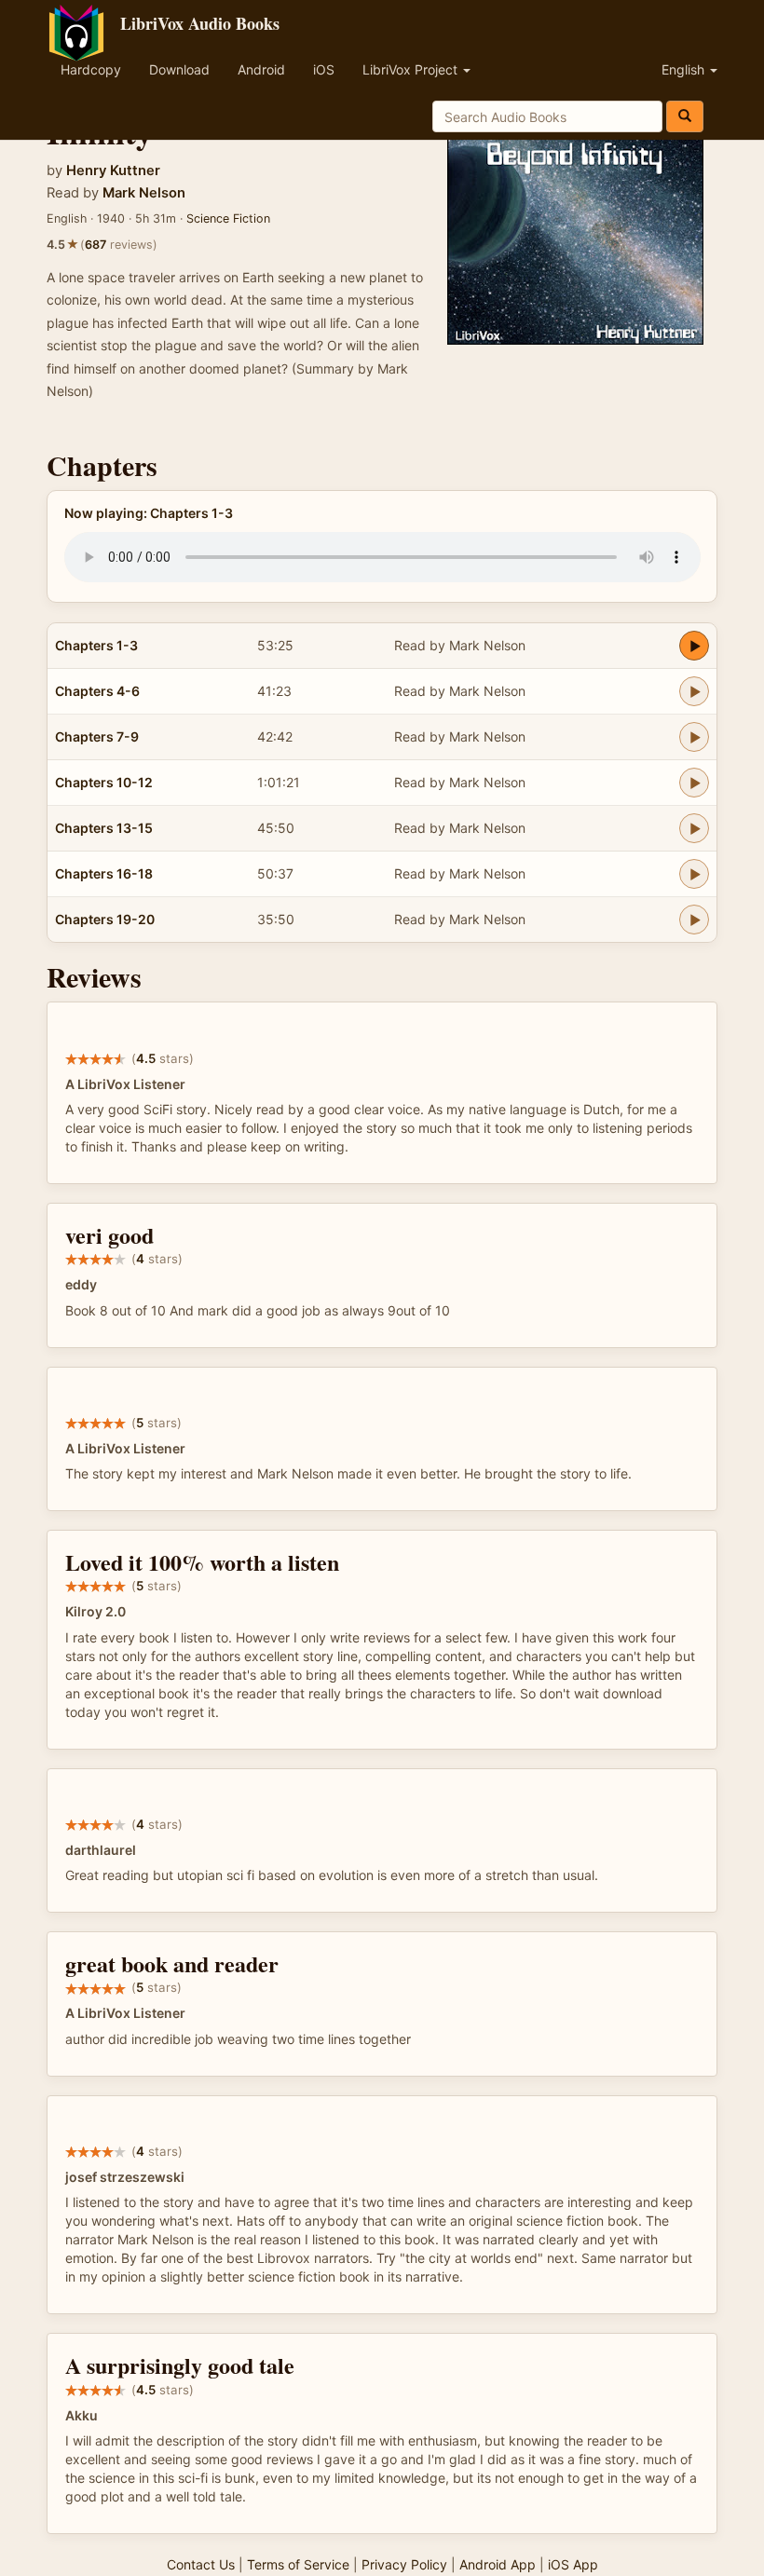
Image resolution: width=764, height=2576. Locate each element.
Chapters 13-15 (104, 828)
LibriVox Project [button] (412, 69)
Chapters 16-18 (104, 873)
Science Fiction (228, 218)
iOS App (573, 2564)
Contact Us (201, 2564)
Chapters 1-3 (96, 645)
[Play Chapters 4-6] (694, 691)
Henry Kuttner (113, 170)
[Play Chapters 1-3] (694, 646)
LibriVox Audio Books (200, 23)
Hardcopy (91, 69)
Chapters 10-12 (104, 782)
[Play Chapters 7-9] (694, 737)
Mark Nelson (144, 193)
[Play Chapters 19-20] (694, 920)
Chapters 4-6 (97, 691)
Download (179, 69)
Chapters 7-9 (97, 736)
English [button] (685, 69)
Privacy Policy (404, 2564)
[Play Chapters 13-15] (694, 828)
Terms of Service (298, 2564)
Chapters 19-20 (105, 919)
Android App (498, 2564)
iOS (324, 69)
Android (261, 69)
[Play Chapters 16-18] (694, 874)
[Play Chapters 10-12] (694, 783)
